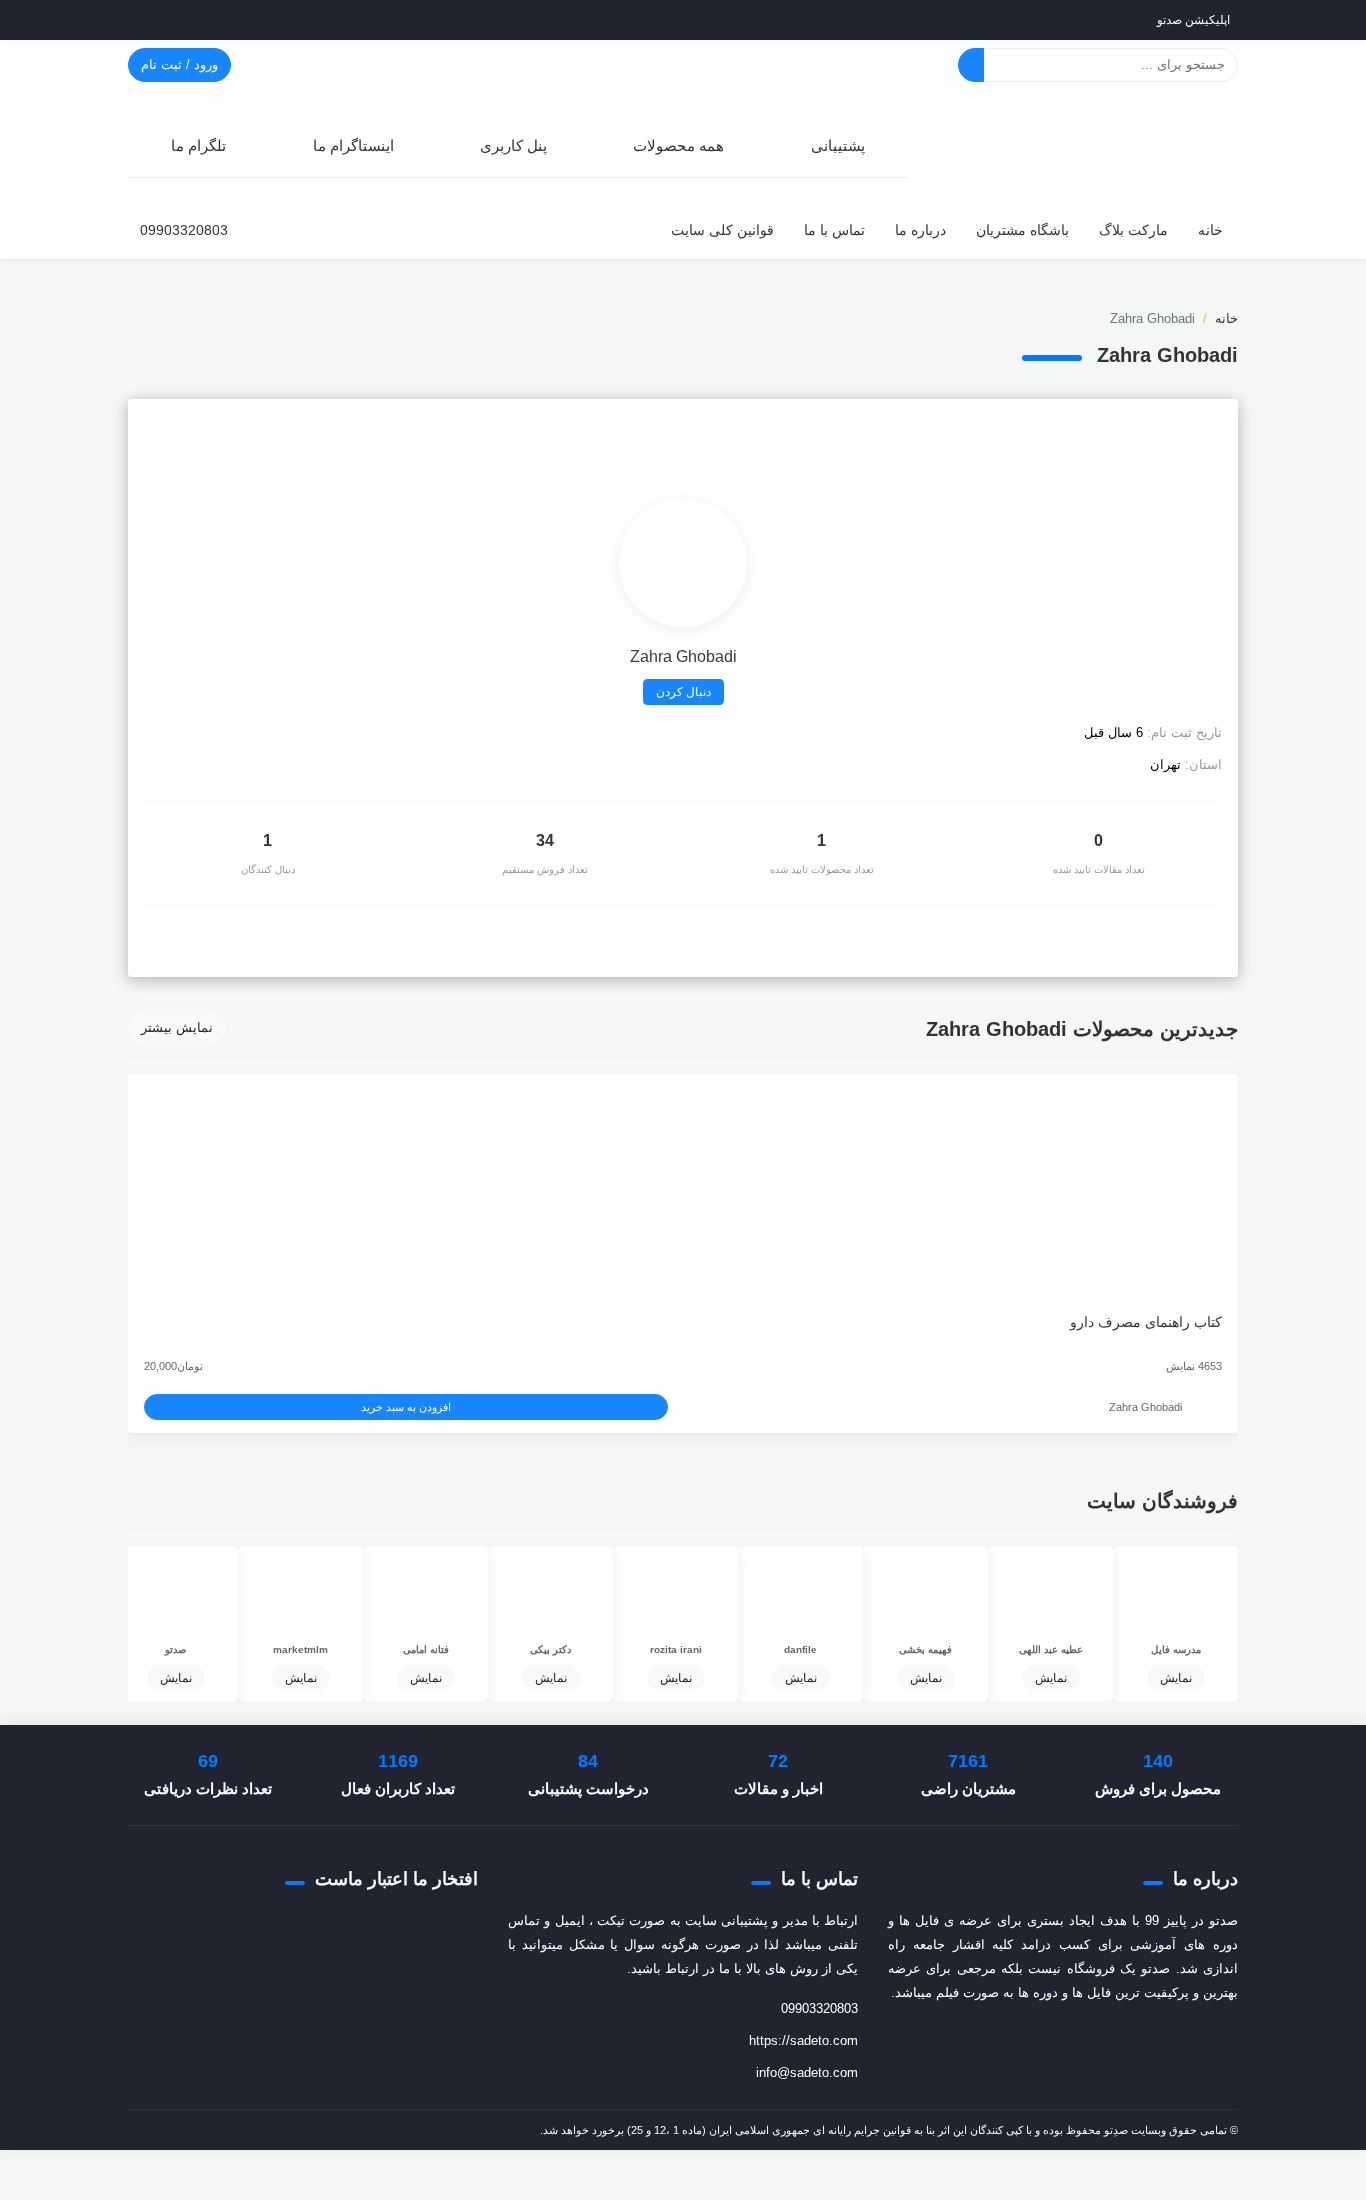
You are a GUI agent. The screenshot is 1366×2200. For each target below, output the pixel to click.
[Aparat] (1111, 2041)
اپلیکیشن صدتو (1193, 20)
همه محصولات (678, 145)
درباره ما (920, 230)
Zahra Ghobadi (1145, 1407)
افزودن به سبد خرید (406, 1407)
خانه (1210, 230)
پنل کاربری (513, 145)
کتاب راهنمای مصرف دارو (1146, 1322)
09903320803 (184, 230)
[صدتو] (1088, 143)
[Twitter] (1153, 2041)
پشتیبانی (838, 145)
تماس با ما (834, 230)
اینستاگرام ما (353, 145)
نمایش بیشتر (177, 1027)
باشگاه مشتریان (1022, 230)
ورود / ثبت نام (179, 64)
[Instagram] (146, 425)
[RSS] (973, 2041)
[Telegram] (1069, 2041)
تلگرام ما (198, 145)
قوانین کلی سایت (722, 230)
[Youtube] (1005, 2041)
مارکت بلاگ (1133, 230)
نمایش (1176, 1678)
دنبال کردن (683, 692)
